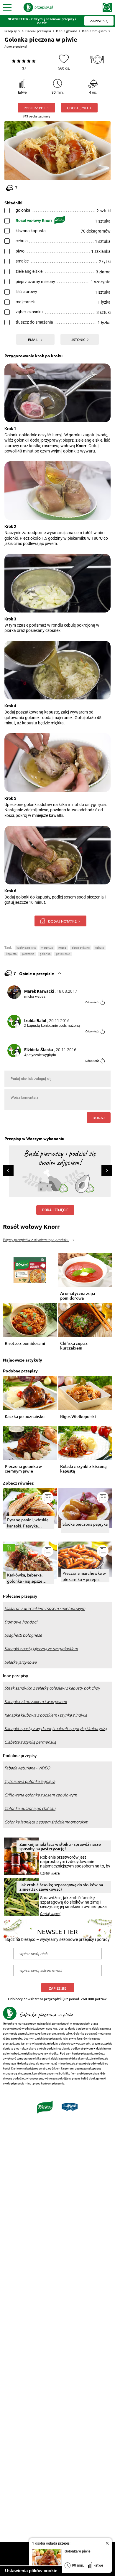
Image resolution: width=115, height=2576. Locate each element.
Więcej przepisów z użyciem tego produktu (36, 1240)
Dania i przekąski (38, 31)
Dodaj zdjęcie (55, 1210)
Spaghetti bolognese (23, 1635)
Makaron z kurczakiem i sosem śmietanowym (45, 1608)
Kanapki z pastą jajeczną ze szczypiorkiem (41, 1649)
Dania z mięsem (94, 31)
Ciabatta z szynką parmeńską (30, 1742)
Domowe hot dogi (21, 1622)
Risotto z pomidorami (25, 1343)
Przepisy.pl (12, 31)
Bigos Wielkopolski (78, 1417)
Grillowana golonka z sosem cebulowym (41, 1795)
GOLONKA (45, 954)
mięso (62, 948)
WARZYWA (47, 948)
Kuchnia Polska (26, 948)
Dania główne (66, 31)
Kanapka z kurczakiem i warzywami (36, 1702)
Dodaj (99, 1118)
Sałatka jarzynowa (20, 1662)
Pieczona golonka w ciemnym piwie (23, 1469)
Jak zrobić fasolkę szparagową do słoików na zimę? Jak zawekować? (61, 1887)
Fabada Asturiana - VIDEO (27, 1768)
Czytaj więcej (50, 1873)
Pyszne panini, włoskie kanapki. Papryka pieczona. (28, 1523)
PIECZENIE (28, 954)
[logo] (38, 7)
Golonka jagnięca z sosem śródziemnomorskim (46, 1822)
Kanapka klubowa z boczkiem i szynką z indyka (46, 1715)
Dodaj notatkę (62, 921)
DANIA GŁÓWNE (81, 948)
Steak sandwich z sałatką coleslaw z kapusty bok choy (52, 1688)
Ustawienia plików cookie (31, 2571)
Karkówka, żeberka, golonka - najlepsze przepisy (25, 1578)
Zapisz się (58, 1988)
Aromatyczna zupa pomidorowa (78, 1296)
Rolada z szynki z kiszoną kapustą (83, 1469)
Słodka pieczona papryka (85, 1524)
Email (33, 339)
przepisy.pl (20, 47)
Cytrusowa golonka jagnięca (30, 1781)
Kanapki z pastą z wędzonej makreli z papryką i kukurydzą (56, 1729)
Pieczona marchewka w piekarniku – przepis (84, 1576)
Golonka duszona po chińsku (30, 1808)
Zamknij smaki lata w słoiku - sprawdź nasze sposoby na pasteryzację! (60, 1846)
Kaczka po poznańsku (25, 1417)
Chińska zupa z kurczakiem (74, 1346)
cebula (100, 948)
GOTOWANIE (63, 954)
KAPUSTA (11, 954)
